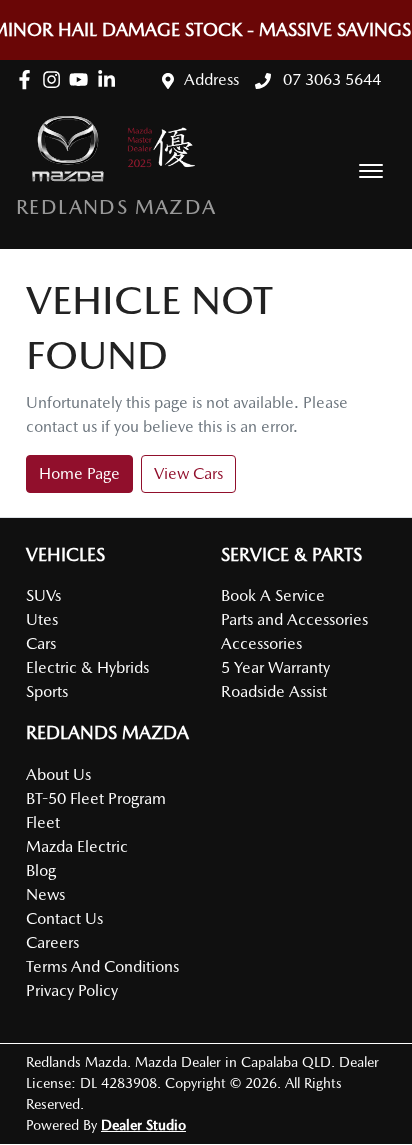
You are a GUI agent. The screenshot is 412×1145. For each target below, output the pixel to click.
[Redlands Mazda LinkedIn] (110, 79)
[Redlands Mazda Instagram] (55, 79)
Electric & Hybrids (87, 667)
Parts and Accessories (294, 619)
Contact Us (64, 918)
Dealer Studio (143, 1125)
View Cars (188, 473)
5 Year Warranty (275, 667)
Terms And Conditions (102, 966)
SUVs (43, 595)
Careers (52, 942)
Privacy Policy (72, 990)
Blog (41, 870)
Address (211, 79)
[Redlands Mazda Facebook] (28, 79)
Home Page (79, 473)
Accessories (261, 643)
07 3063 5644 (330, 79)
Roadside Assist (274, 691)
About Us (58, 774)
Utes (42, 619)
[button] (371, 171)
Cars (41, 643)
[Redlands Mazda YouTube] (82, 79)
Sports (47, 691)
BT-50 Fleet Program (96, 798)
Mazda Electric (77, 846)
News (45, 894)
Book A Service (273, 595)
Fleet (43, 822)
